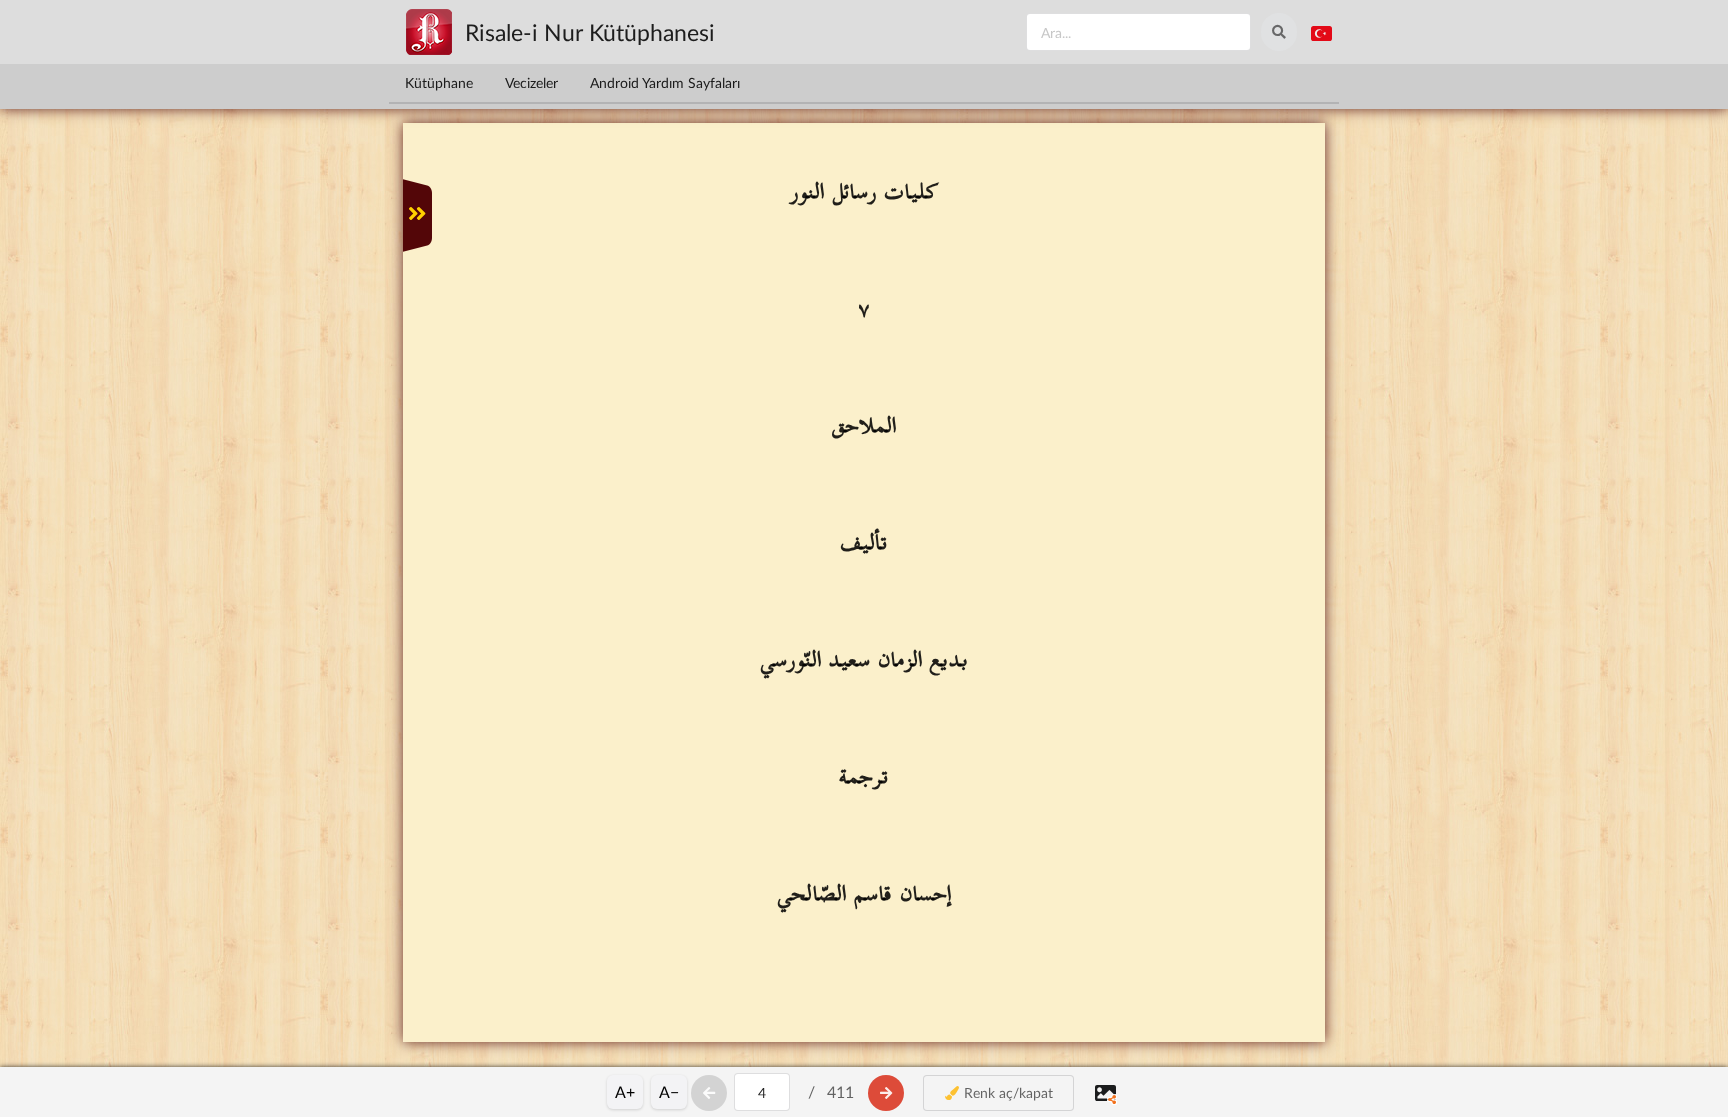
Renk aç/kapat (1006, 1092)
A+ (625, 1091)
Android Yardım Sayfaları (665, 82)
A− (669, 1091)
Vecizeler (531, 82)
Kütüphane (439, 82)
